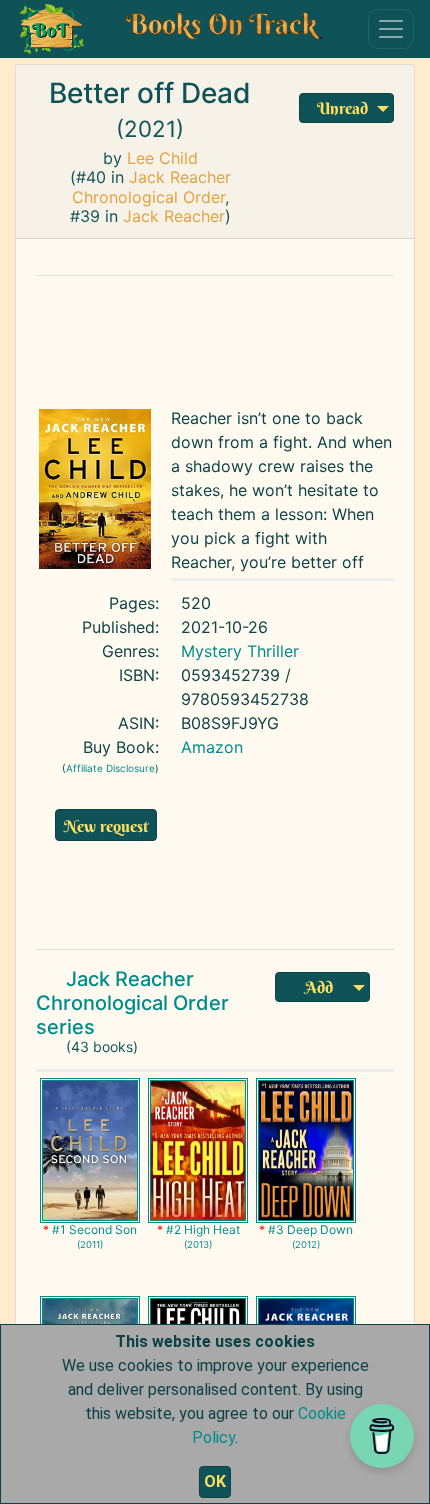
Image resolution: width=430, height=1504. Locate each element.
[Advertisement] (215, 337)
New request (106, 826)
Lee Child (162, 158)
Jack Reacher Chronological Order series (132, 1003)
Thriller (273, 651)
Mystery (211, 651)
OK (215, 1481)
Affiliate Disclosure (110, 768)
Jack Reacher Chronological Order (151, 186)
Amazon (212, 747)
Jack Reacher (174, 216)
